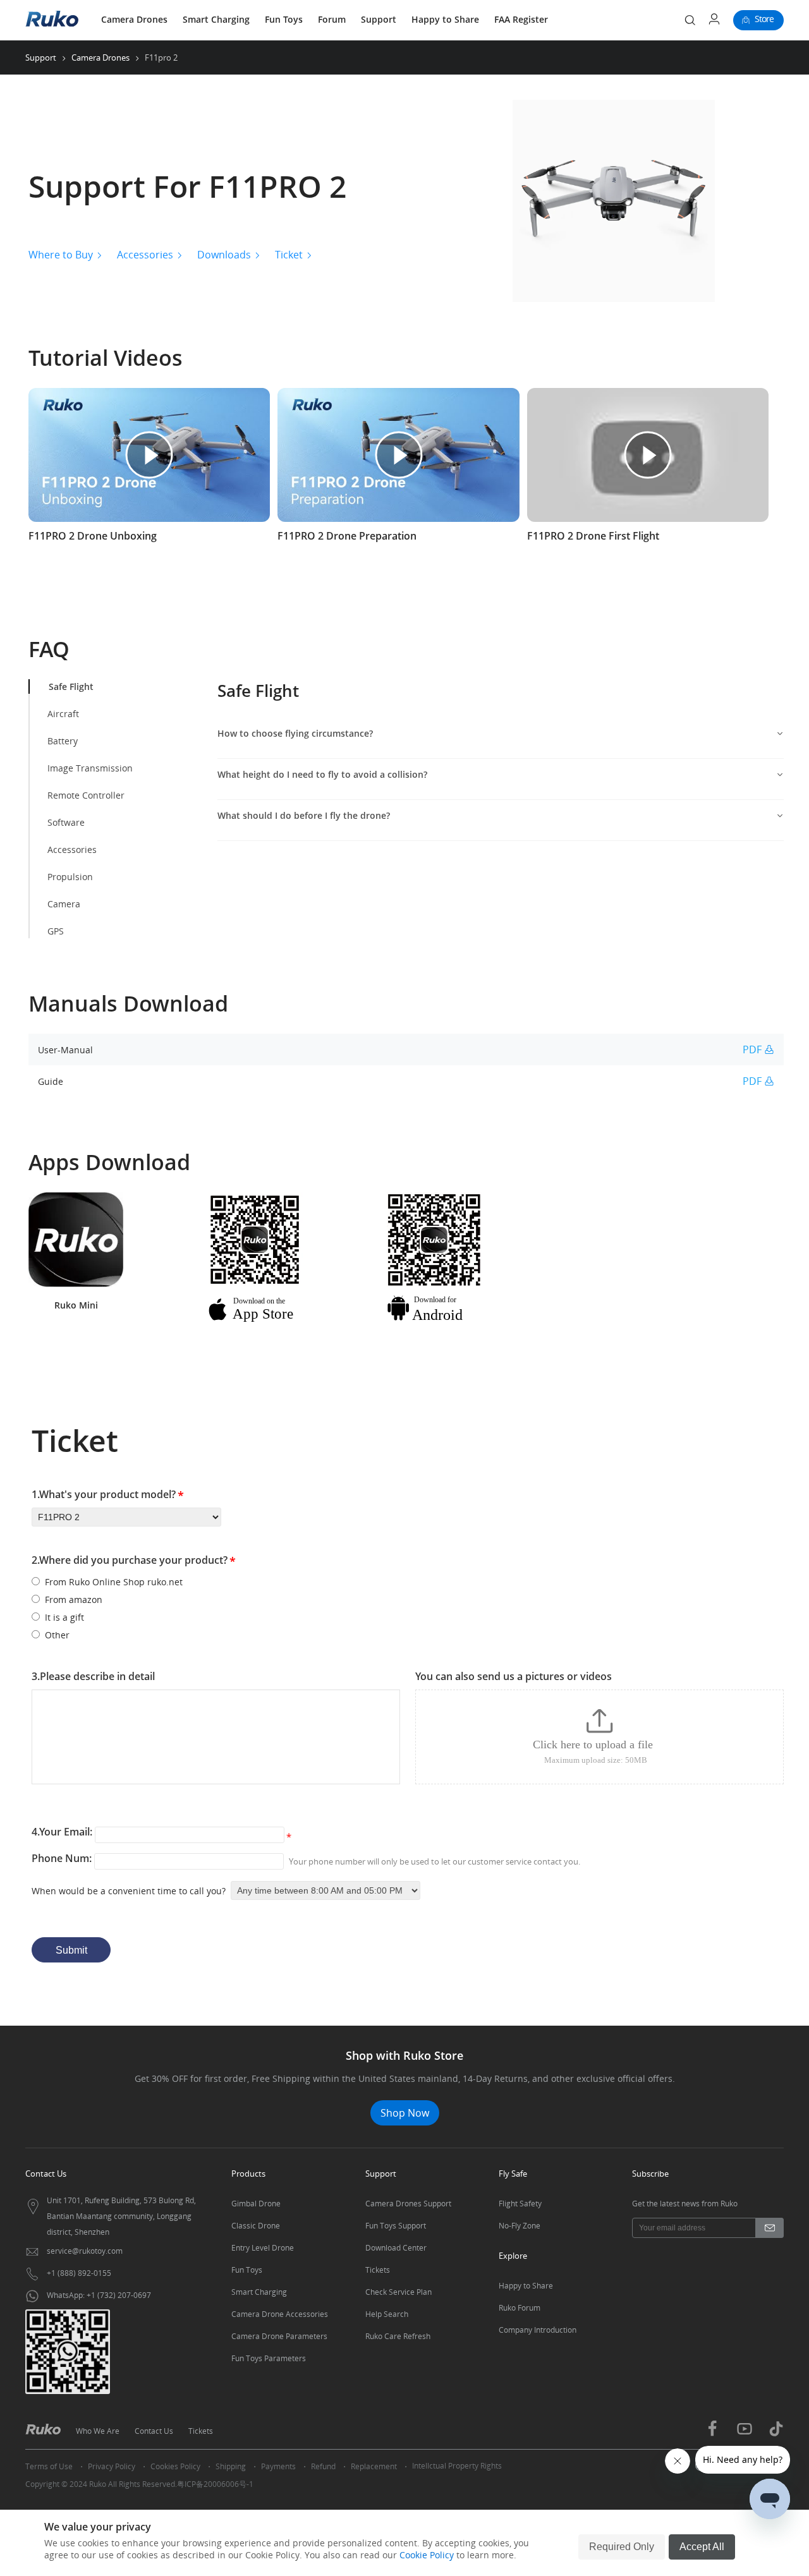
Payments (278, 2466)
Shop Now (405, 2113)
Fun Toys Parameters (269, 2358)
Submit (71, 1950)
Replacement (374, 2466)
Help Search (387, 2314)
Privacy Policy (112, 2466)
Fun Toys (284, 19)
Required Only (622, 2547)
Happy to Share (445, 19)
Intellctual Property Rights (457, 2466)
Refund (323, 2466)
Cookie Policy (427, 2555)
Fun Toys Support (396, 2226)
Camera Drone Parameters (279, 2336)
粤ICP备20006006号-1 (215, 2484)
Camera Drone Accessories (280, 2314)
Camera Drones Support (408, 2204)
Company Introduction (538, 2330)
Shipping (231, 2466)
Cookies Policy (175, 2466)
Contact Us (154, 2431)
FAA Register (521, 19)
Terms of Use (49, 2466)
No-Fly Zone (520, 2226)
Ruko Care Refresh (398, 2336)
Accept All (702, 2547)
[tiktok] (776, 2434)
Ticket (289, 255)
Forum (332, 19)
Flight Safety (520, 2204)
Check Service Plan (398, 2292)
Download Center (396, 2248)
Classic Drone (256, 2226)
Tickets (378, 2270)
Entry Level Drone (263, 2248)
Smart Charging (216, 19)
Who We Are (98, 2431)
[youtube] (745, 2435)
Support (379, 19)
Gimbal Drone (256, 2204)
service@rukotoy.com (85, 2251)
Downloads (224, 255)
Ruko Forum (520, 2308)
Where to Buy (61, 255)
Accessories (145, 255)
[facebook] (712, 2434)
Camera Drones (134, 19)
